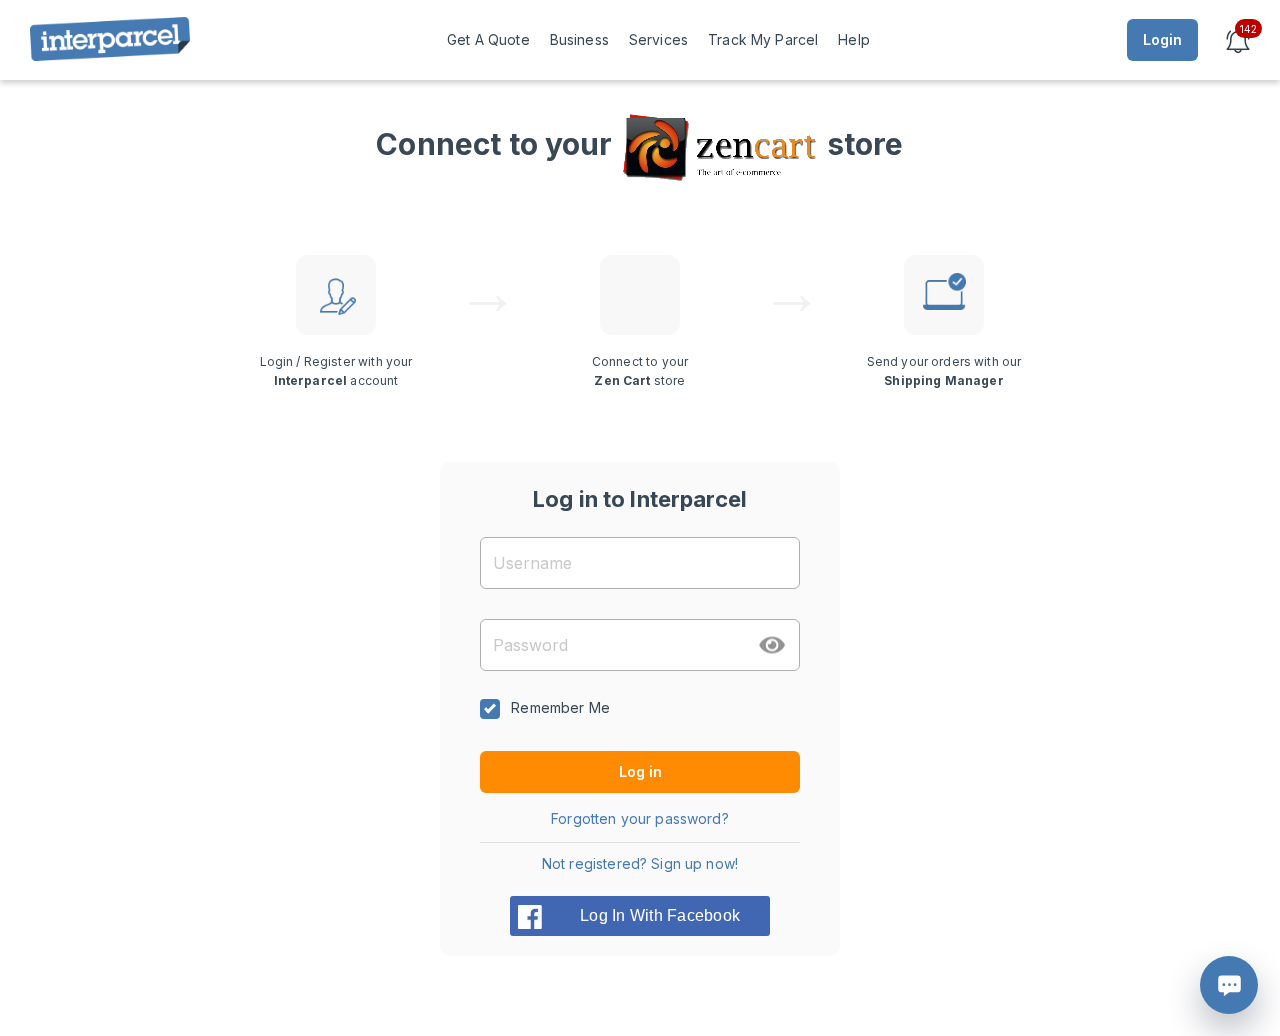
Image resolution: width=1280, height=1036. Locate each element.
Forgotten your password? (640, 818)
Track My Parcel (763, 39)
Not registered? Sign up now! (640, 863)
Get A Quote (488, 39)
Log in (640, 771)
